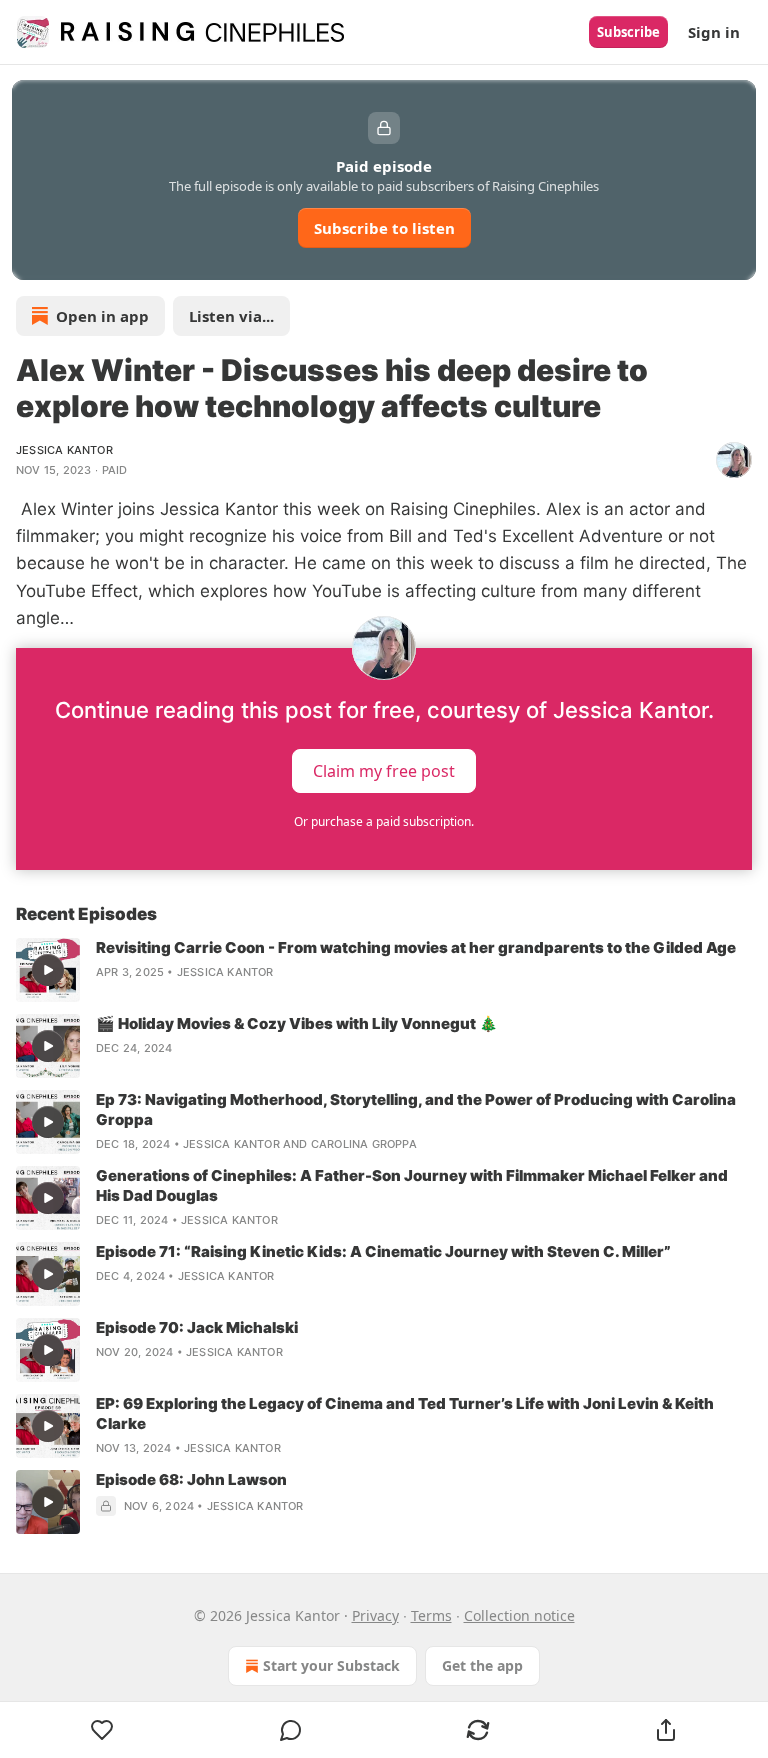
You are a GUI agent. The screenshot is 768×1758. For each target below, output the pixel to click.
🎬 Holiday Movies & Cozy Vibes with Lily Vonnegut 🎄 (297, 1023)
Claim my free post (384, 771)
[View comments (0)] (291, 1730)
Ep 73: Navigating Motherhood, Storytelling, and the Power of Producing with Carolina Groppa (416, 1109)
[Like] (102, 1730)
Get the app (482, 1665)
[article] (384, 970)
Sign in (714, 32)
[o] (48, 970)
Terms (431, 1615)
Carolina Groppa (364, 1144)
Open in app (102, 316)
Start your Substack (331, 1665)
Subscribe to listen (384, 228)
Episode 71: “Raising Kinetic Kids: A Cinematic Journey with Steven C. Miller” (383, 1251)
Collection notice (519, 1615)
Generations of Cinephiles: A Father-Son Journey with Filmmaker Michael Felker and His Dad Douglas (412, 1185)
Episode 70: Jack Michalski (197, 1327)
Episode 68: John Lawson (191, 1479)
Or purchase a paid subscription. (384, 821)
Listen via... (231, 316)
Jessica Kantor (64, 450)
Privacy (375, 1615)
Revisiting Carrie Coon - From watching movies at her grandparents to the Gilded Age (416, 947)
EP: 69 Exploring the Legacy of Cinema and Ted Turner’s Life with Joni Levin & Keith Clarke (405, 1413)
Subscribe (628, 32)
